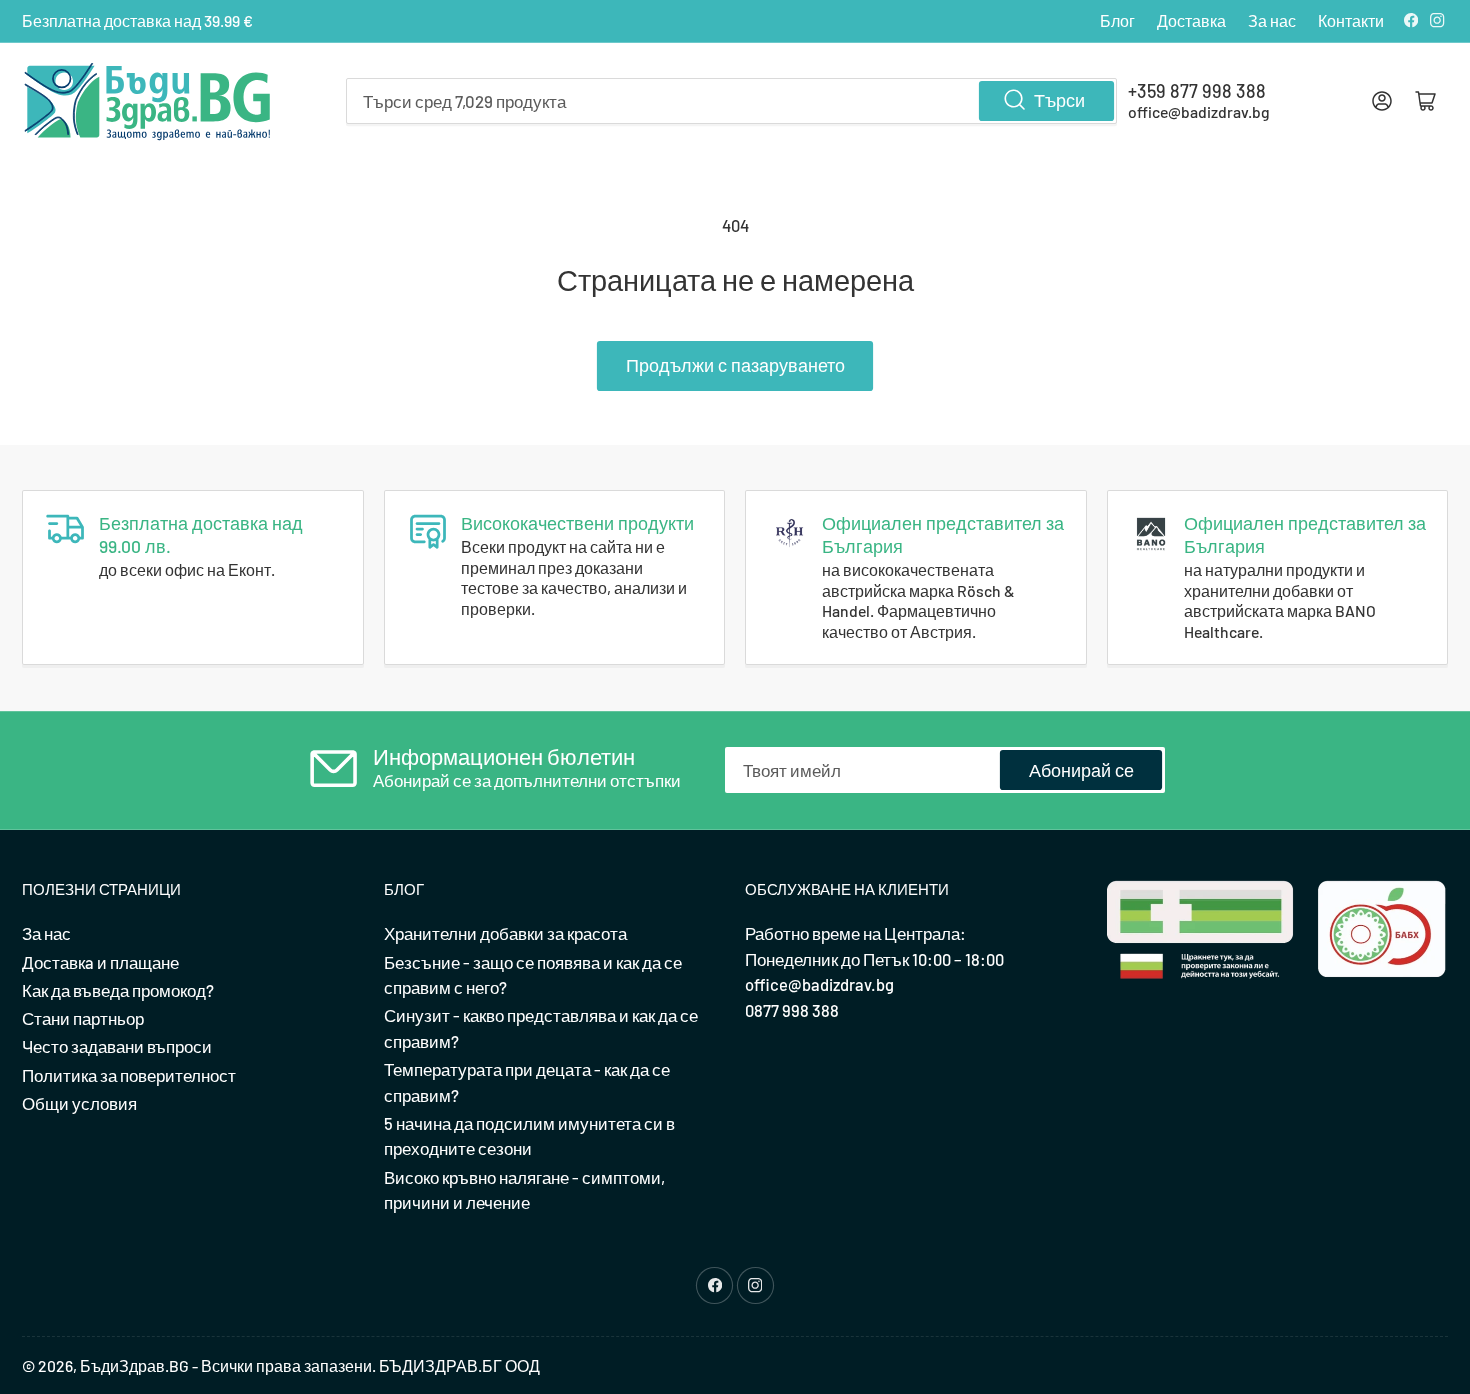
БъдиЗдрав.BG (134, 1365)
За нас (1272, 20)
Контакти (1351, 20)
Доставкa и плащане (100, 962)
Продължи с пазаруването (735, 365)
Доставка (1191, 20)
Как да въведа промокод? (118, 990)
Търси (1059, 100)
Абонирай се (1081, 770)
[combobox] (731, 101)
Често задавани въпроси (117, 1046)
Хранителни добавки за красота (505, 933)
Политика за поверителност (129, 1075)
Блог (1117, 20)
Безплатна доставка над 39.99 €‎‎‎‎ (137, 20)
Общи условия (79, 1103)
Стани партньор (83, 1018)
